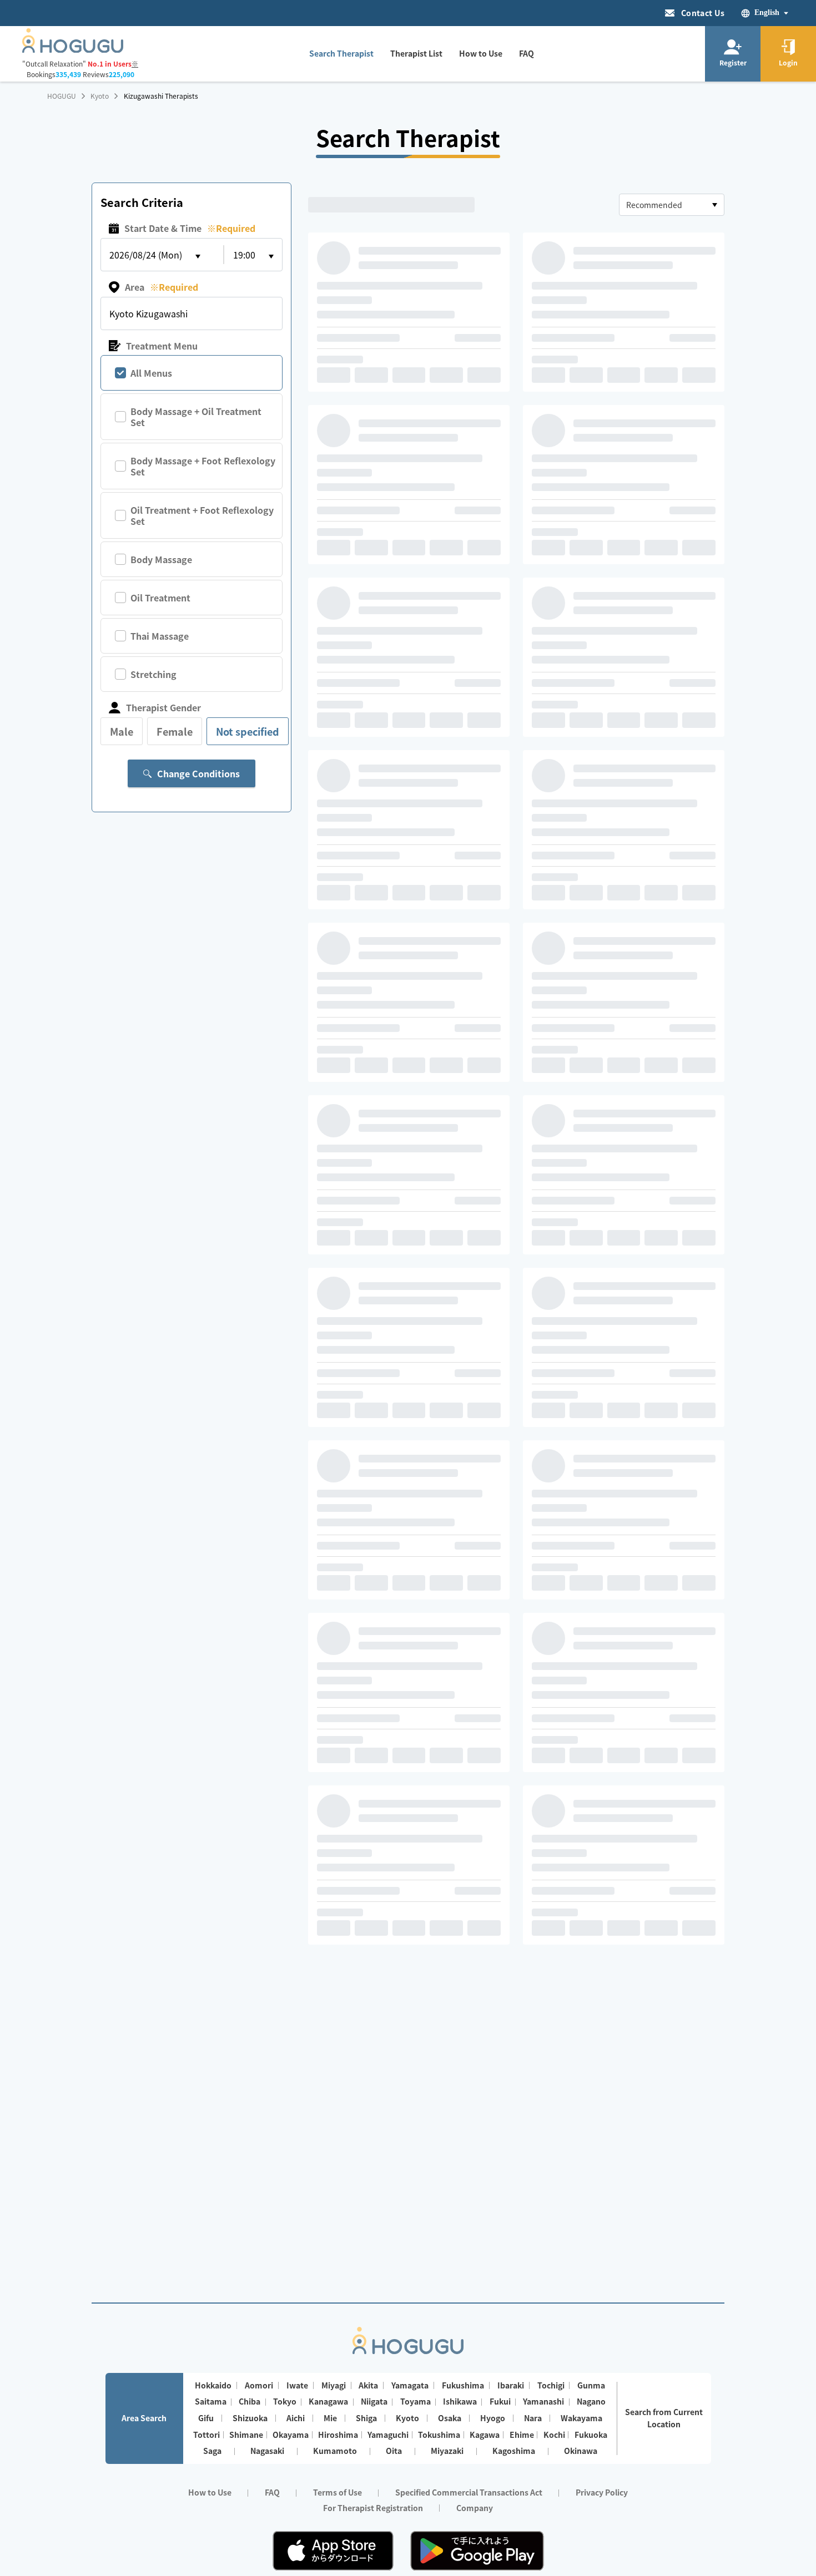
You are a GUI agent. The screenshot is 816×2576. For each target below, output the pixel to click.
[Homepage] (73, 49)
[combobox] (672, 205)
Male (122, 731)
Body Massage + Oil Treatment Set (196, 417)
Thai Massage (160, 636)
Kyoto (100, 96)
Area (162, 287)
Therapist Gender (163, 707)
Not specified (248, 731)
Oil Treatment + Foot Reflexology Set (202, 515)
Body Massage (161, 559)
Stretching (153, 674)
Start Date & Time (190, 228)
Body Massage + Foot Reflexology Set (203, 466)
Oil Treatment (160, 598)
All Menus (151, 373)
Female (175, 731)
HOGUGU (62, 96)
